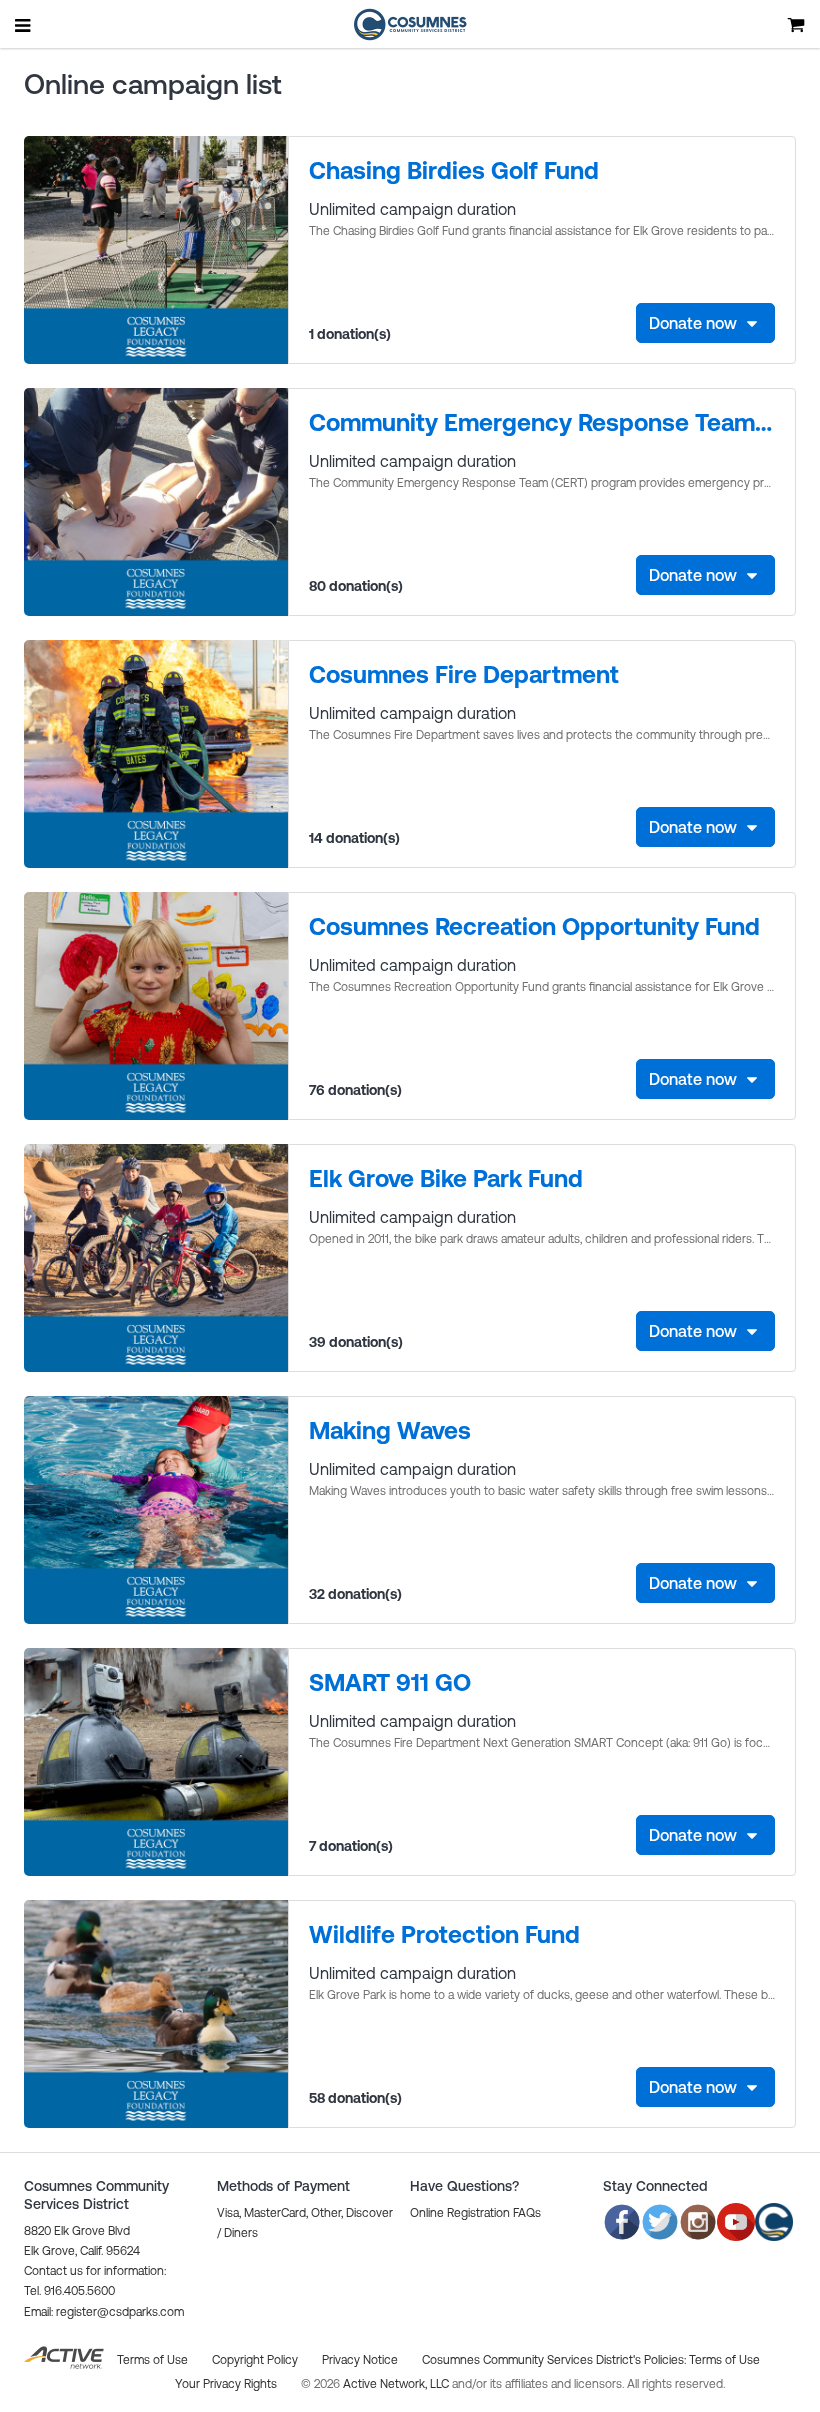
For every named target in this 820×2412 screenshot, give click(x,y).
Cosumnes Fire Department (464, 674)
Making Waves (390, 1430)
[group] (410, 250)
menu (24, 25)
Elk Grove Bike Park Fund (446, 1178)
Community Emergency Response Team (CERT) (542, 422)
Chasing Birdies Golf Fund (454, 170)
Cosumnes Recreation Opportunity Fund (534, 926)
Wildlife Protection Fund (444, 1934)
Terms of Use (724, 2360)
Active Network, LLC (397, 2384)
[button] (104, 2312)
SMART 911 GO (390, 1682)
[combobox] (705, 323)
